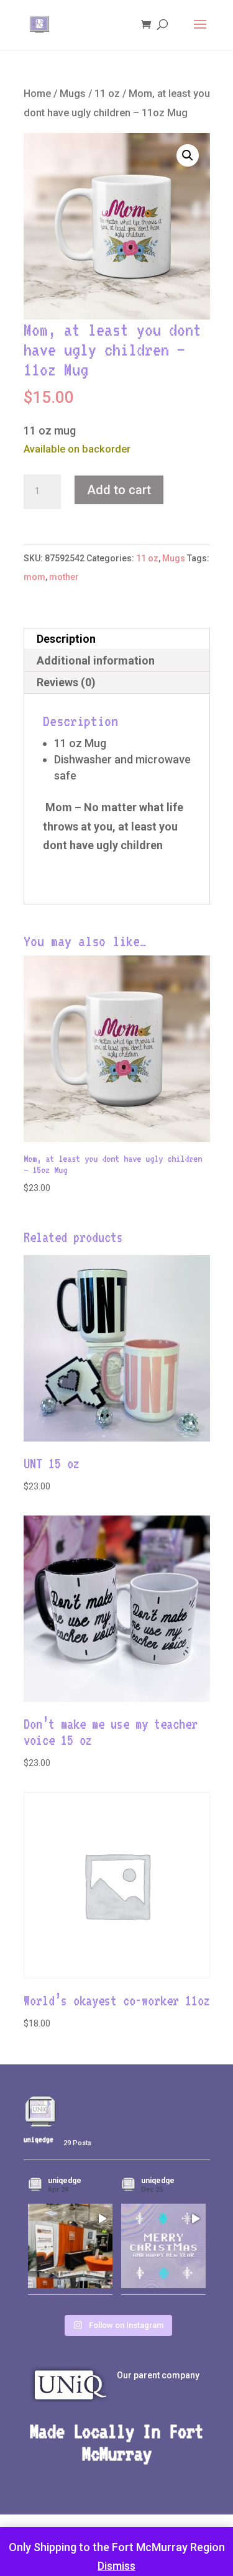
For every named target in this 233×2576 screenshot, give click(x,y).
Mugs (73, 94)
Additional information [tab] (96, 660)
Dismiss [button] (116, 2566)
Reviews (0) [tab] (66, 682)
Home (37, 94)
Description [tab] (66, 639)
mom (34, 577)
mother (64, 577)
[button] (188, 155)
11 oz (107, 94)
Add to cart (119, 490)
